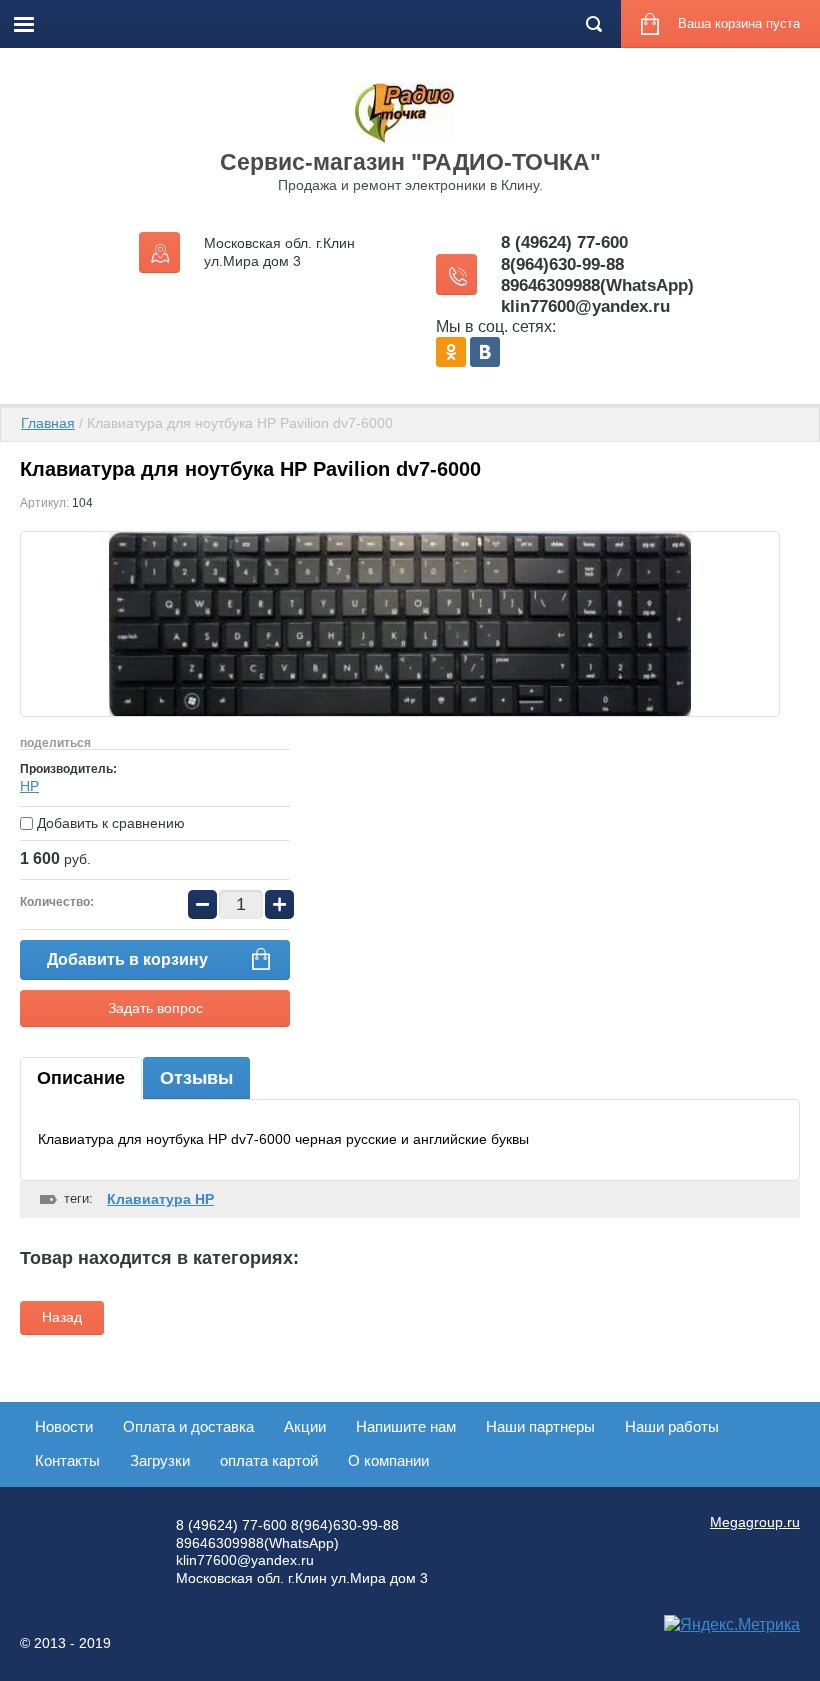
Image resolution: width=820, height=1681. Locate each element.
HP (29, 786)
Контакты (67, 1460)
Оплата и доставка (188, 1426)
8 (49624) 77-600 (564, 242)
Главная (48, 423)
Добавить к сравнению (109, 823)
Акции (305, 1426)
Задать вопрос (155, 1008)
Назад (62, 1317)
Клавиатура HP (160, 1199)
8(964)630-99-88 (562, 264)
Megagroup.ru (755, 1522)
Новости (64, 1426)
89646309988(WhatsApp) (597, 285)
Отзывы (196, 1078)
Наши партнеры (540, 1426)
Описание (81, 1078)
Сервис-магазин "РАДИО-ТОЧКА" (410, 162)
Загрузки (160, 1460)
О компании (388, 1460)
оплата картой (269, 1460)
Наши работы (672, 1426)
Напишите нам (406, 1426)
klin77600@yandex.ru (585, 306)
